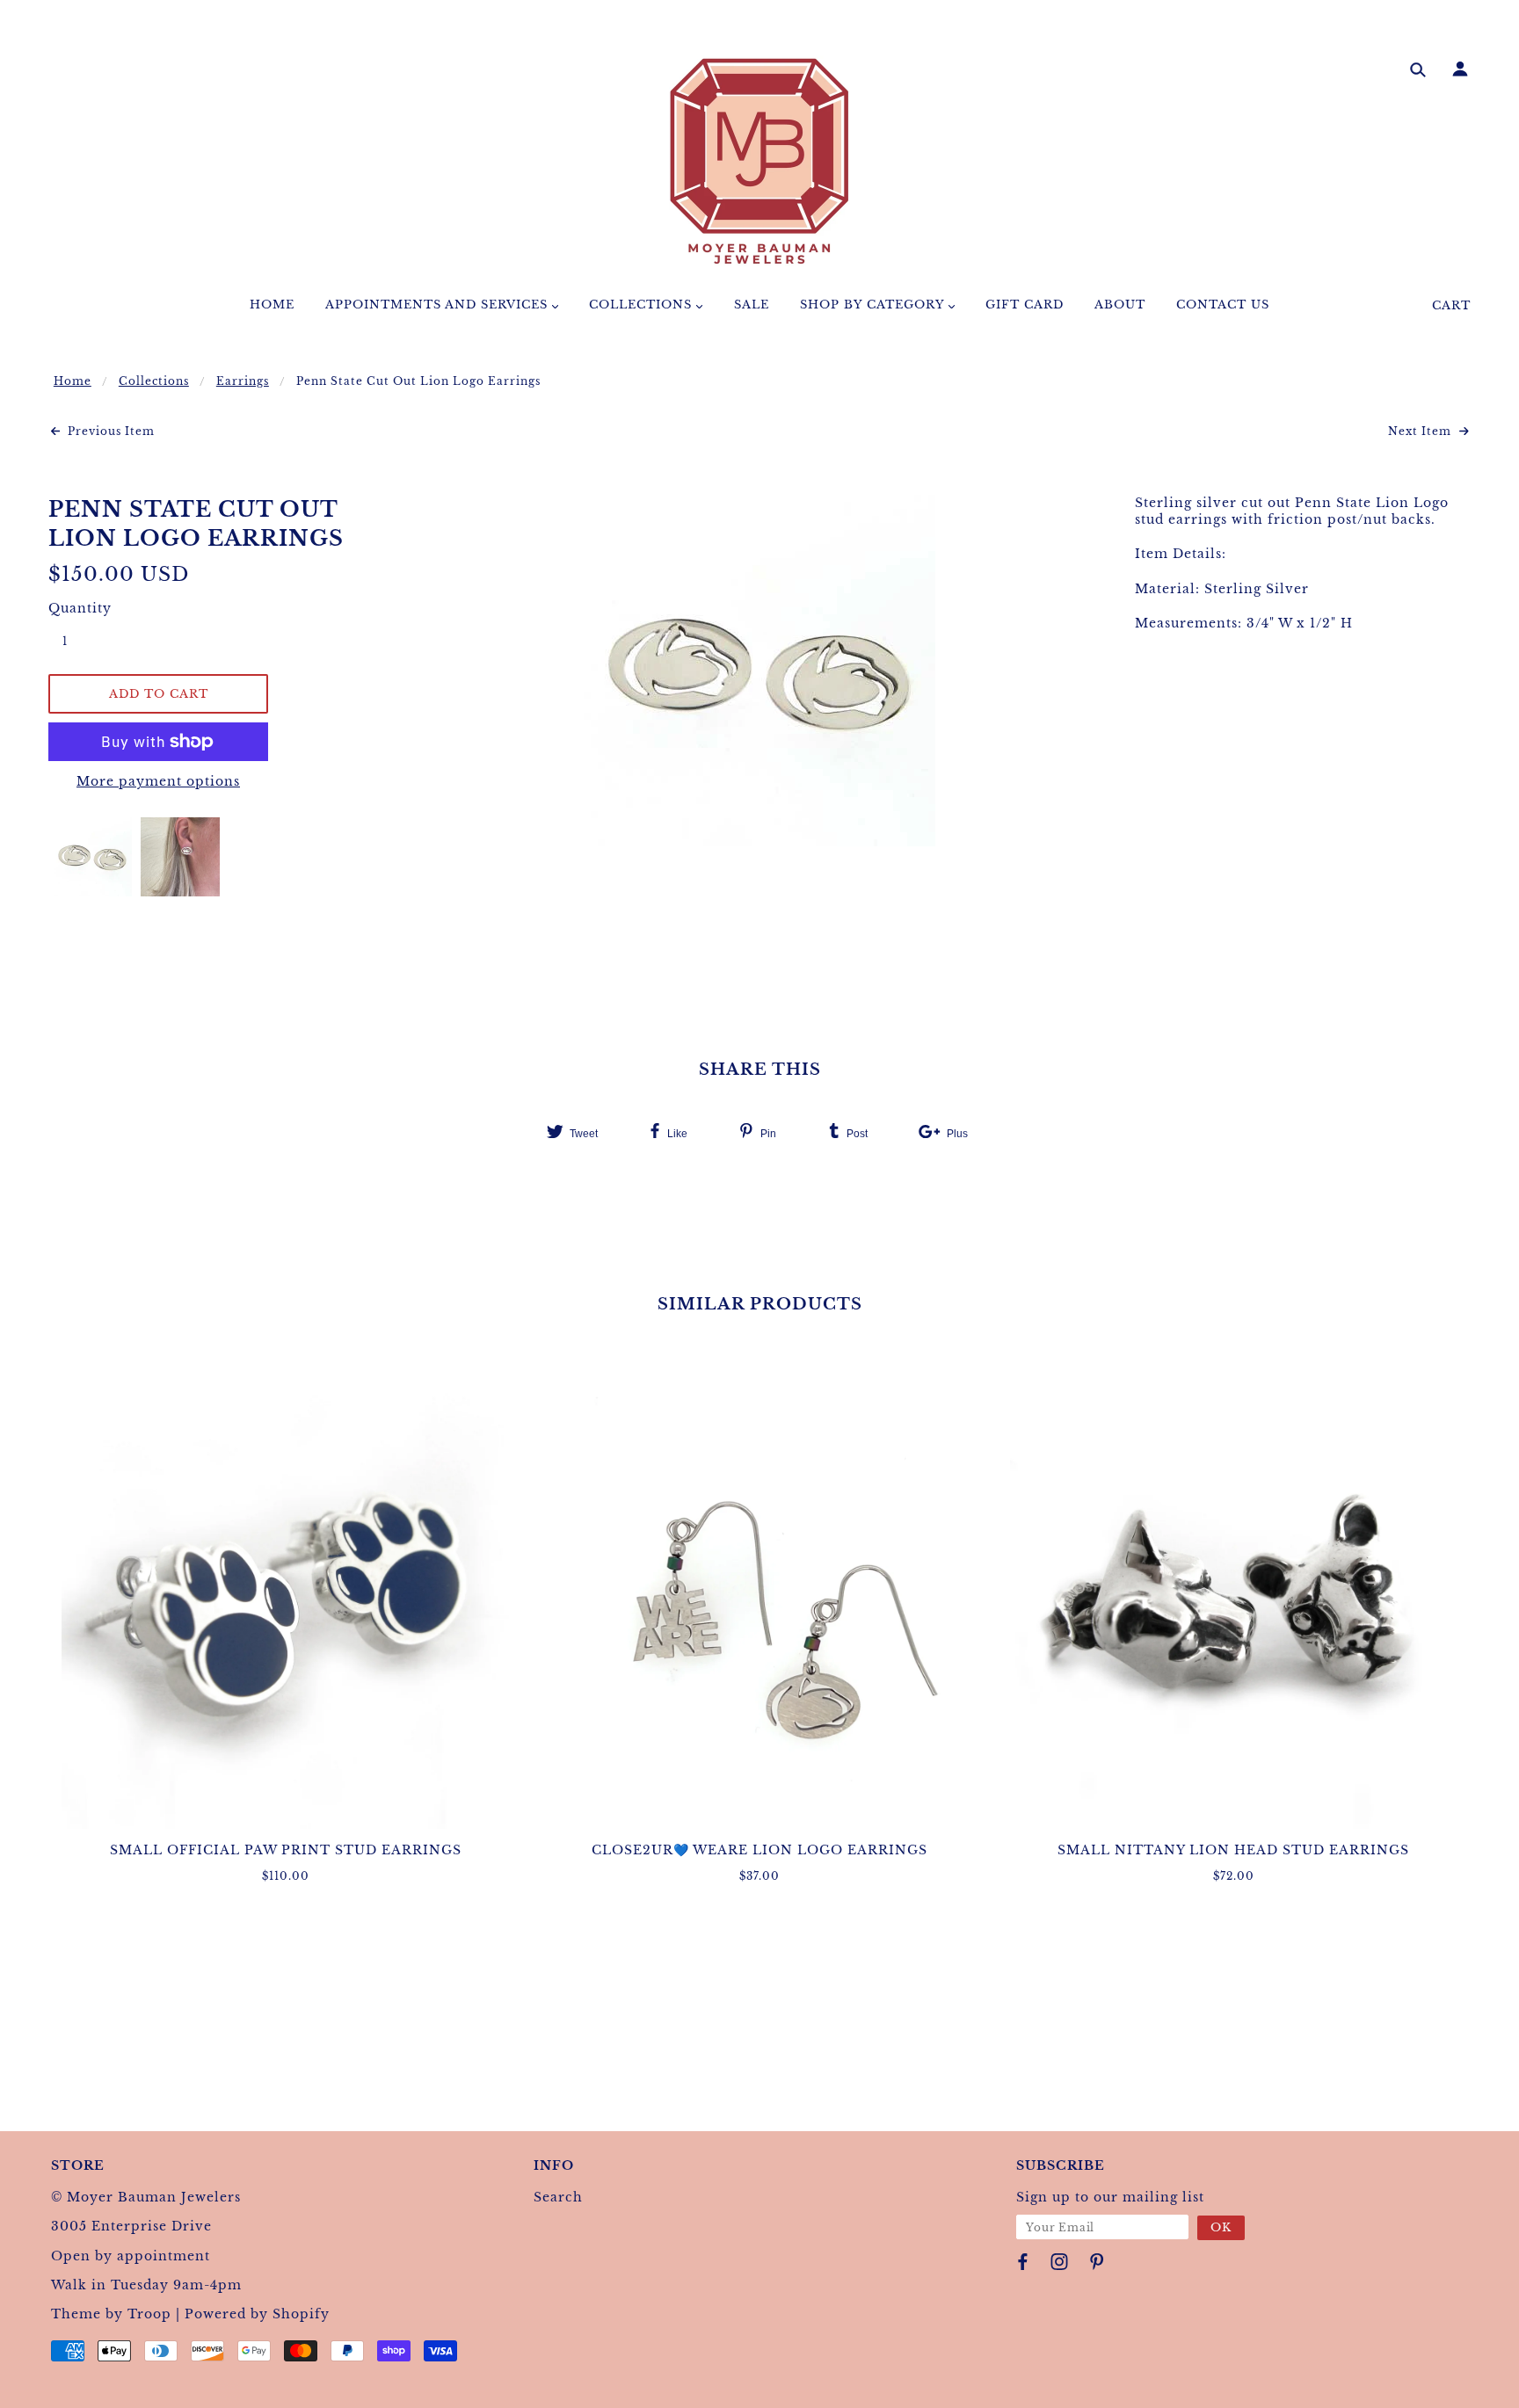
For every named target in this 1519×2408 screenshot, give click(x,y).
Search (558, 2197)
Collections (154, 381)
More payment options (158, 781)
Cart (1451, 305)
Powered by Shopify (257, 2314)
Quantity (75, 608)
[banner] (759, 161)
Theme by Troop (111, 2314)
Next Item (1421, 431)
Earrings (243, 381)
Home (73, 381)
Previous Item (109, 431)
